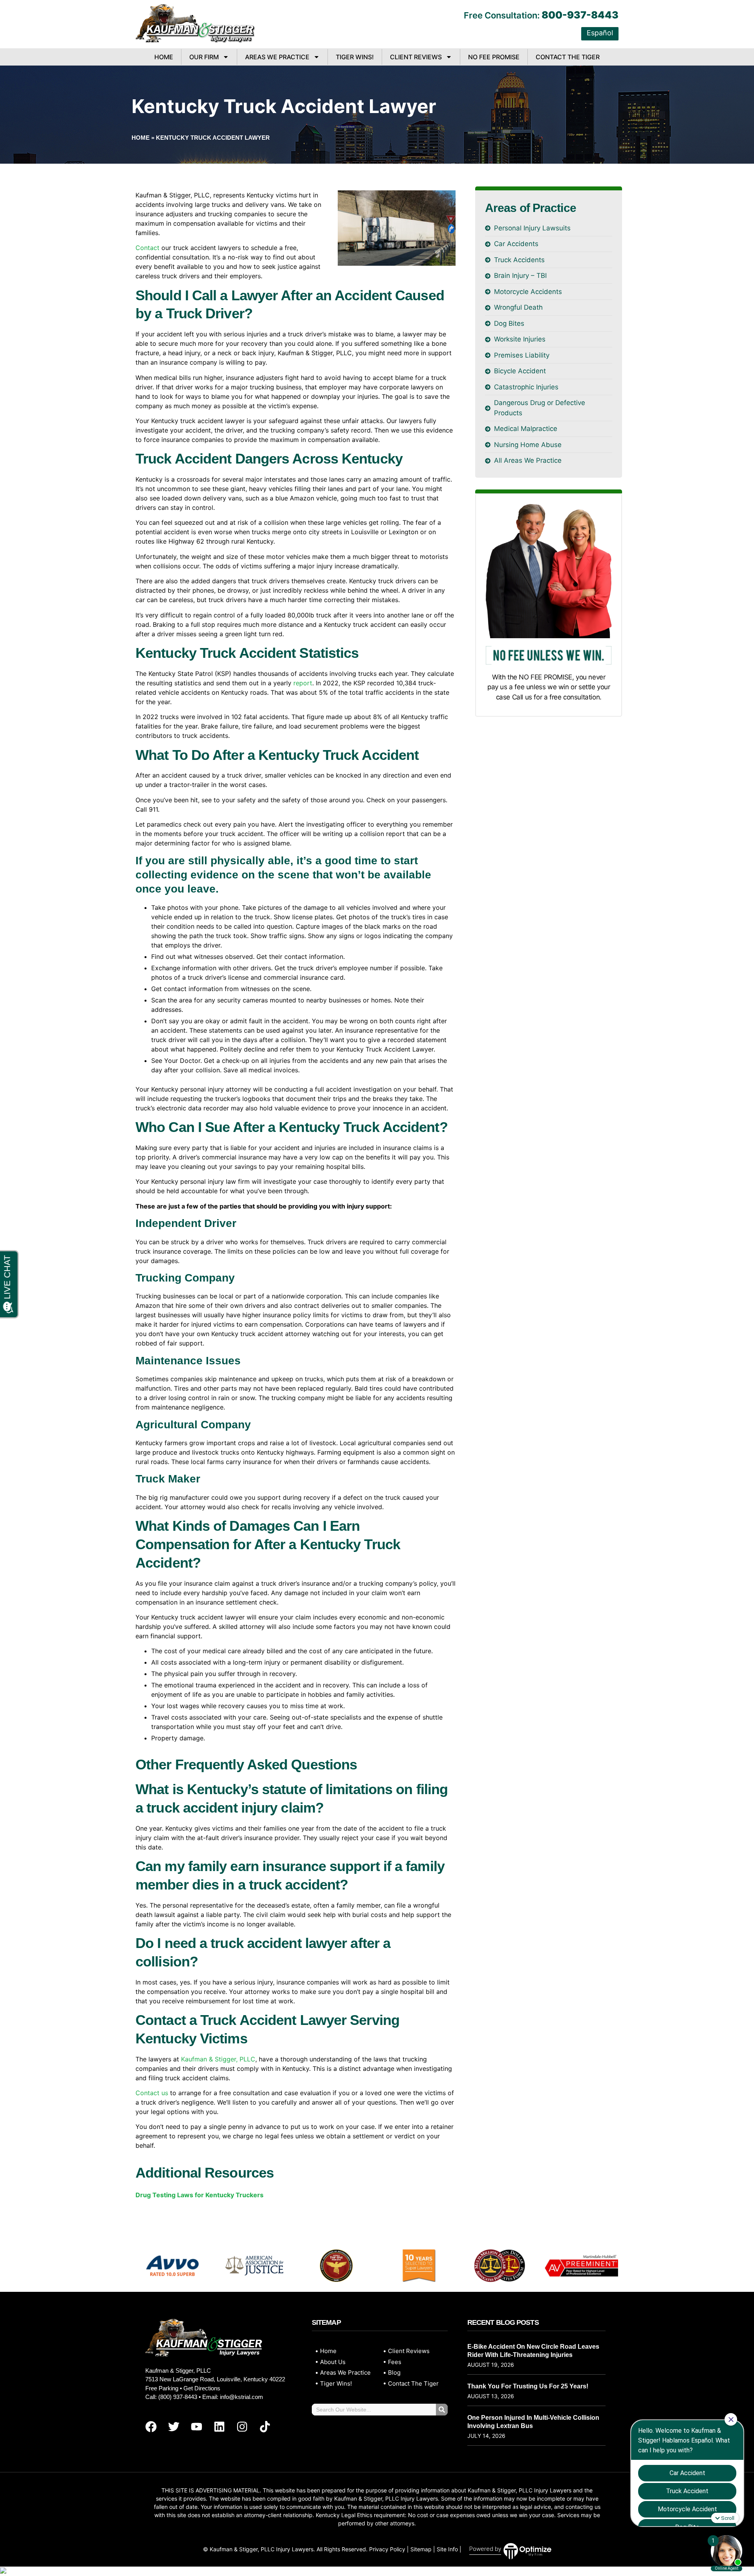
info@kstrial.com (242, 2397)
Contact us (152, 2093)
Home (164, 57)
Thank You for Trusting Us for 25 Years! (528, 2386)
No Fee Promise (494, 57)
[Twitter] (174, 2426)
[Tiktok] (265, 2426)
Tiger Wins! (355, 57)
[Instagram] (242, 2426)
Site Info (447, 2549)
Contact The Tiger (568, 57)
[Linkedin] (219, 2426)
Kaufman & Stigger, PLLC (218, 2059)
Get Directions (202, 2388)
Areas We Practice (277, 57)
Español (600, 33)
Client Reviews (416, 57)
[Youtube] (196, 2426)
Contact (147, 248)
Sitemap (421, 2549)
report (303, 683)
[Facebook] (151, 2426)
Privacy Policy (387, 2549)
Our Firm (204, 57)
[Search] (442, 2410)
